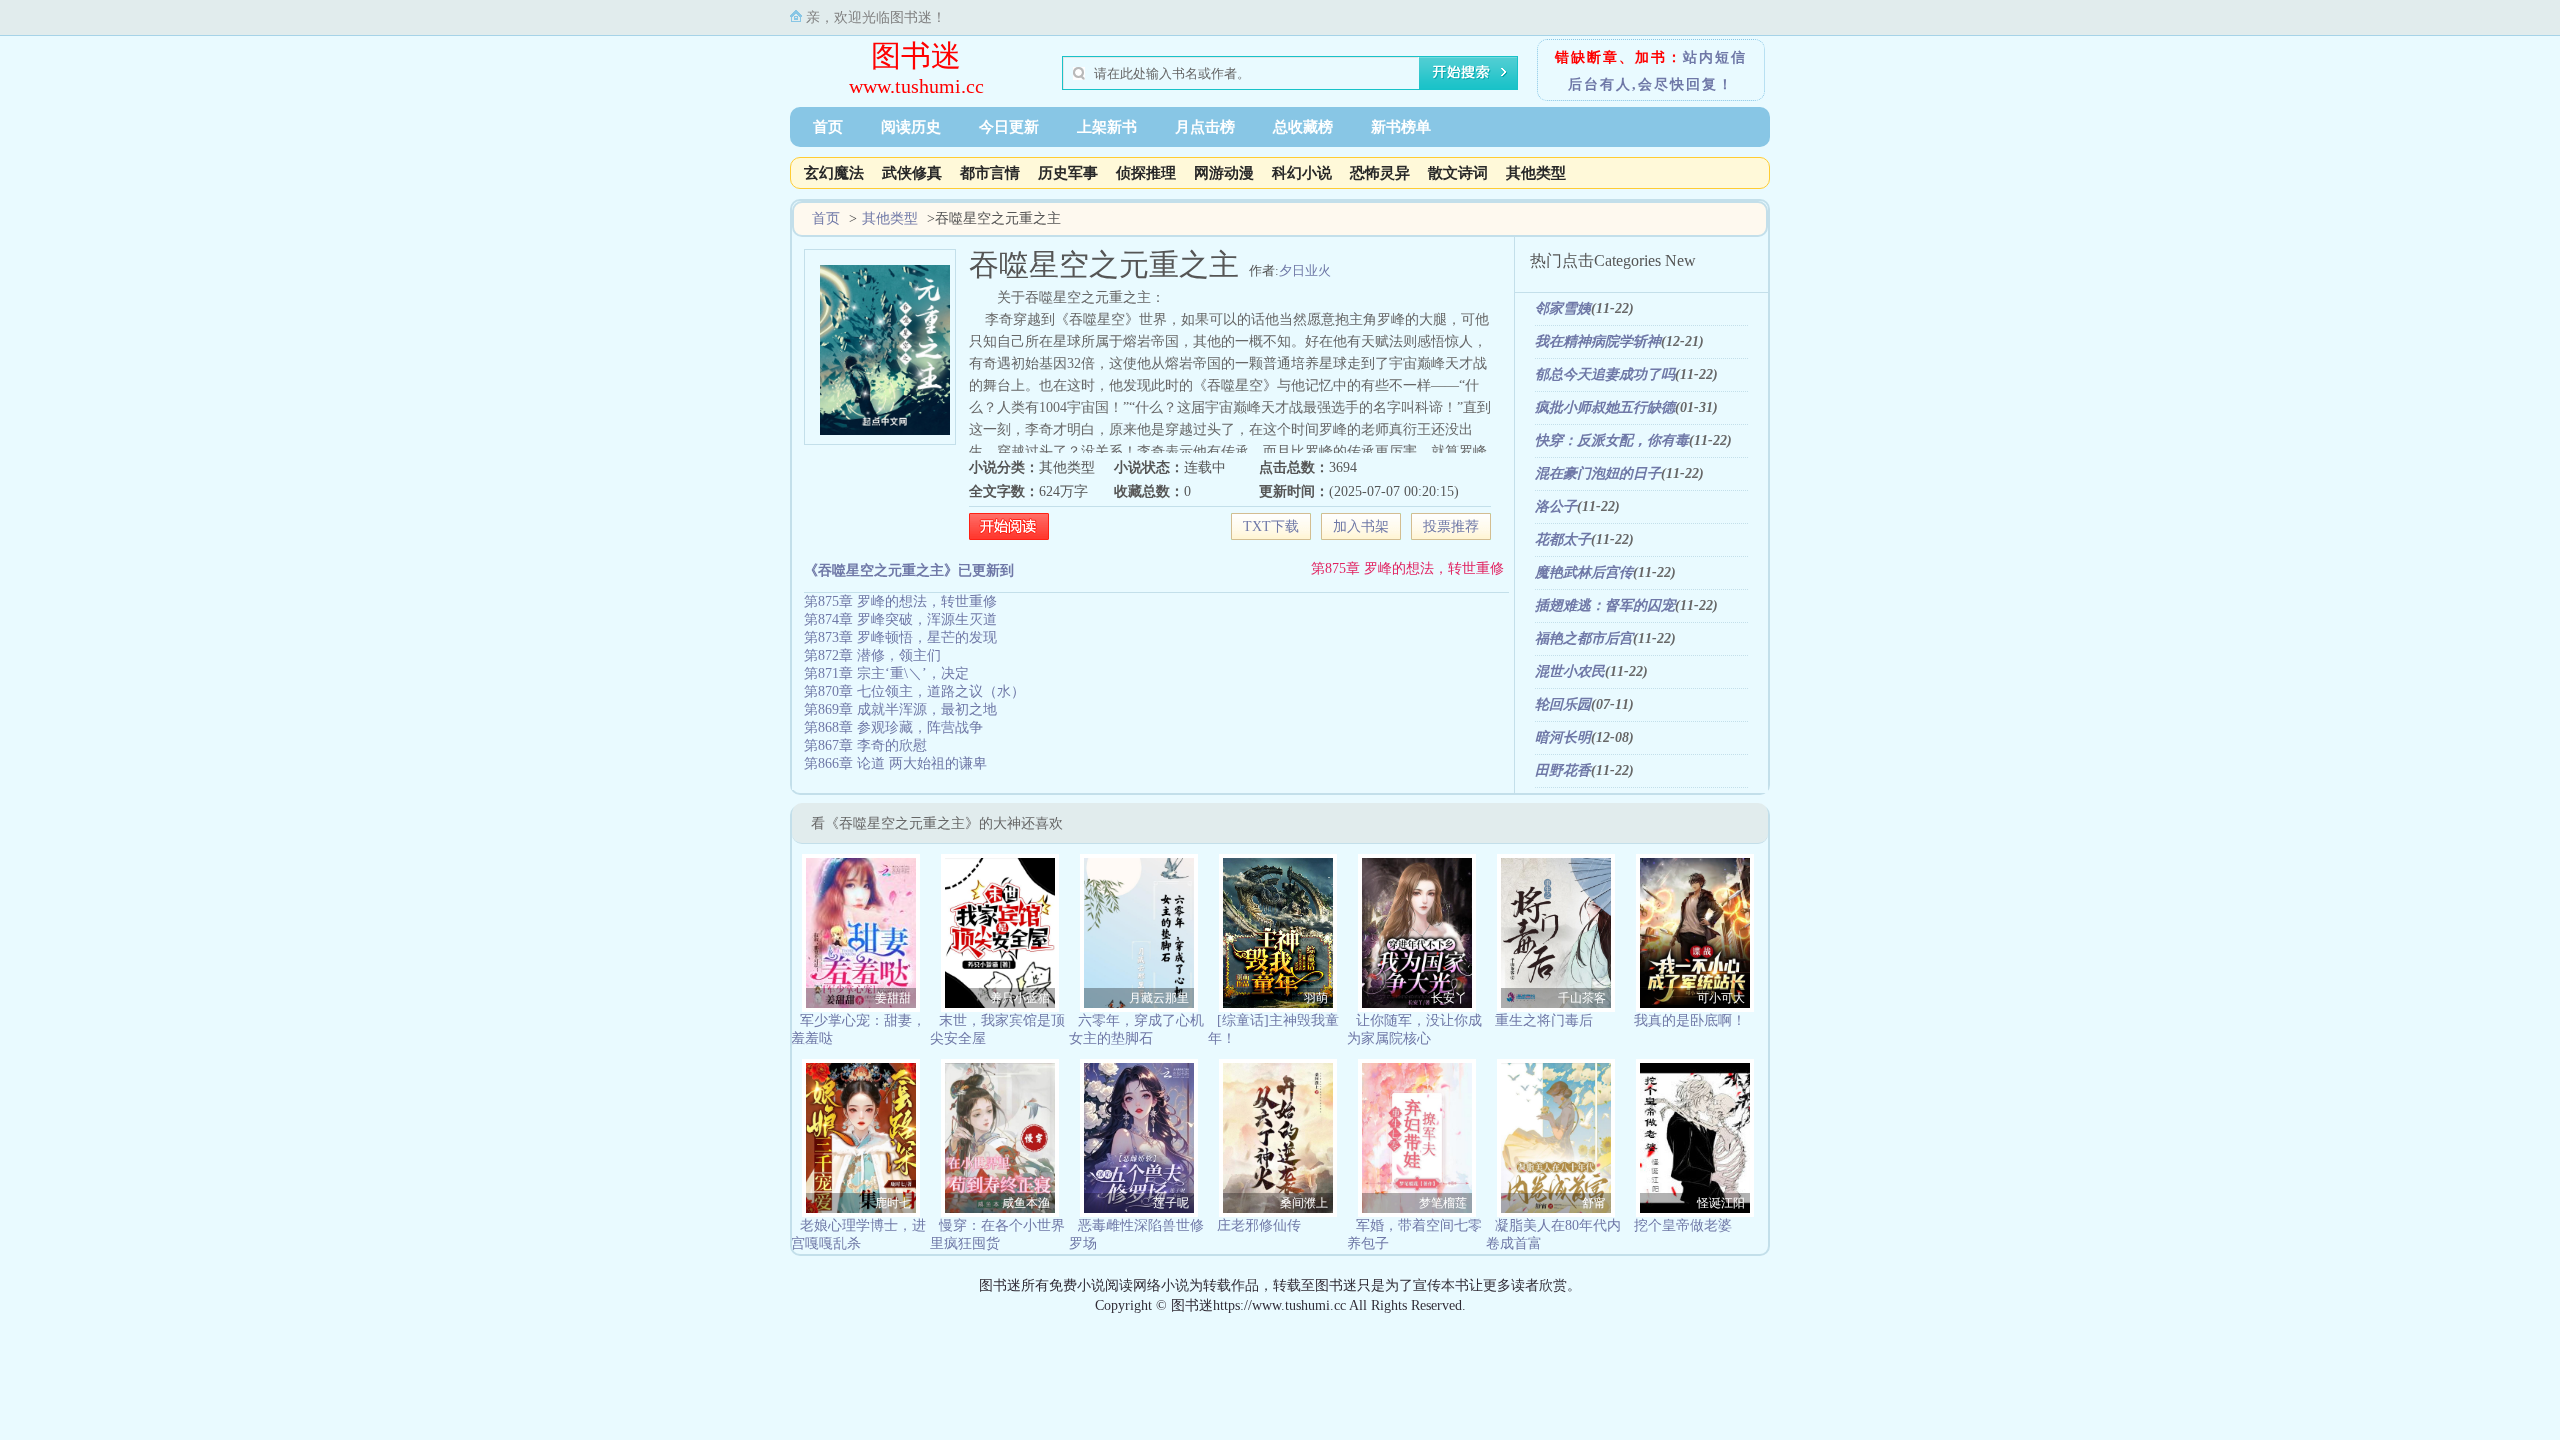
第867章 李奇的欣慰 (865, 745)
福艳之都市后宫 (1584, 638)
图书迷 (916, 55)
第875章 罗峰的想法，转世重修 (1407, 568)
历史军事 (1068, 173)
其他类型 (1536, 173)
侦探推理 (1146, 173)
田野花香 (1563, 770)
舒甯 (1594, 1203)
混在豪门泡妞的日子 (1598, 473)
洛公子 (1556, 506)
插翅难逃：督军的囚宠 (1605, 605)
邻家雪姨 (1563, 308)
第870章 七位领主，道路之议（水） (914, 691)
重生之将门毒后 (1544, 1020)
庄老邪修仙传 (1259, 1225)
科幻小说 (1302, 173)
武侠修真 (912, 173)
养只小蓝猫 (1020, 998)
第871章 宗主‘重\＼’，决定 (886, 673)
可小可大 (1721, 998)
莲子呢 (1171, 1203)
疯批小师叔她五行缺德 (1605, 407)
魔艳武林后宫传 (1584, 572)
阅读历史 (911, 127)
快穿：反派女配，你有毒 (1612, 440)
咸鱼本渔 (1026, 1203)
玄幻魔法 (834, 173)
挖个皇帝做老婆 (1683, 1225)
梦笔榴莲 (1443, 1203)
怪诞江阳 (1721, 1203)
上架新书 (1107, 127)
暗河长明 (1563, 737)
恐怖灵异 (1380, 173)
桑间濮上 (1304, 1203)
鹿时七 (893, 1203)
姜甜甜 (893, 998)
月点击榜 (1205, 127)
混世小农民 (1570, 671)
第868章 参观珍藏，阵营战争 (893, 727)
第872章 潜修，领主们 (872, 655)
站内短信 (1715, 57)
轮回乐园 (1563, 704)
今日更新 (1009, 127)
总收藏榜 (1303, 127)
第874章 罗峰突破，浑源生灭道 (900, 619)
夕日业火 (1305, 270)
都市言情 (990, 173)
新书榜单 (1401, 127)
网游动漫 (1224, 173)
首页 (828, 127)
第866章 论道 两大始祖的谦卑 (895, 763)
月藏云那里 (1159, 998)
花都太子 (1563, 539)
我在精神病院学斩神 (1598, 341)
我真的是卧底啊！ (1690, 1020)
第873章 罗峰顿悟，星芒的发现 (900, 637)
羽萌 (1316, 998)
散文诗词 (1458, 173)
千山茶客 (1582, 998)
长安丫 (1449, 998)
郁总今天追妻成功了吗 (1605, 374)
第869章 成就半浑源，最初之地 (900, 709)
